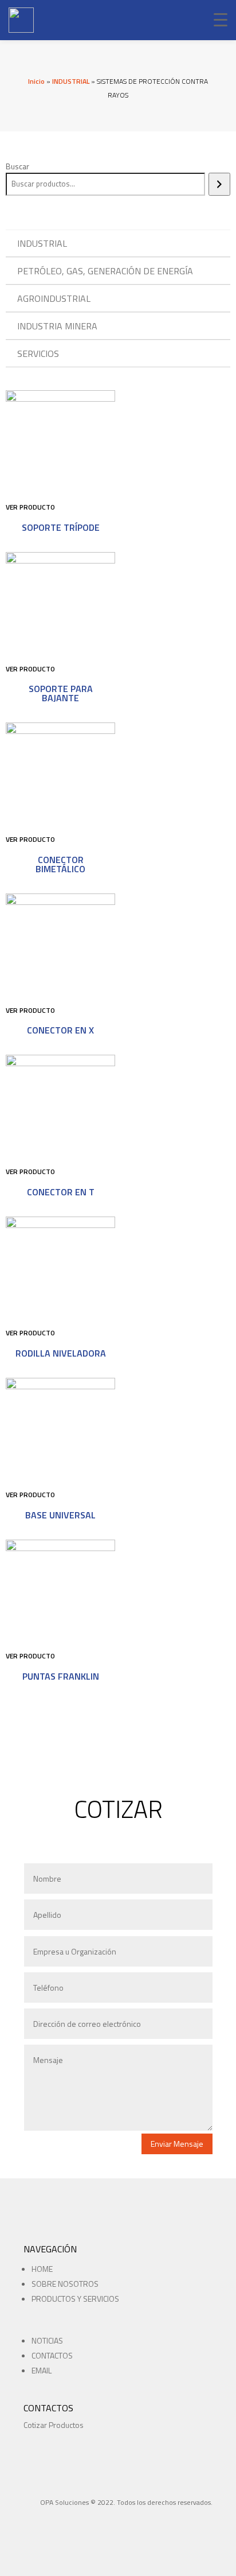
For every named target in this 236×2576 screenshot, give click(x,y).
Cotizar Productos (54, 2425)
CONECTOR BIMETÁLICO (60, 864)
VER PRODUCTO (30, 507)
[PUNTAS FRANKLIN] (60, 1548)
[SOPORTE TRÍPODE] (60, 399)
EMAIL (42, 2370)
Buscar (17, 166)
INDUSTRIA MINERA (57, 326)
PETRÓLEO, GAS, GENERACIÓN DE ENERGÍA (105, 271)
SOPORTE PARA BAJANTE (61, 693)
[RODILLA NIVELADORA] (60, 1225)
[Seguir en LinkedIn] (73, 2517)
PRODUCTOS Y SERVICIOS (75, 2299)
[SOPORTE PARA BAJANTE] (60, 560)
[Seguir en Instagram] (52, 2517)
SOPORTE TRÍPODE (61, 527)
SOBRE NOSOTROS (65, 2284)
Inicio (36, 81)
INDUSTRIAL (71, 81)
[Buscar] (219, 184)
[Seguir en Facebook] (32, 2517)
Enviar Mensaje (177, 2144)
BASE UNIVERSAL (60, 1515)
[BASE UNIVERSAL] (60, 1386)
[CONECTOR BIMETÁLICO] (60, 731)
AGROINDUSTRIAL (54, 298)
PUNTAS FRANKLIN (61, 1676)
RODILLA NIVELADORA (61, 1353)
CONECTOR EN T (61, 1192)
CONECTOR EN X (60, 1030)
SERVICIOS (38, 353)
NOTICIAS (47, 2340)
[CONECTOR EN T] (60, 1063)
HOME (42, 2269)
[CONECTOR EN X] (60, 902)
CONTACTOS (52, 2355)
